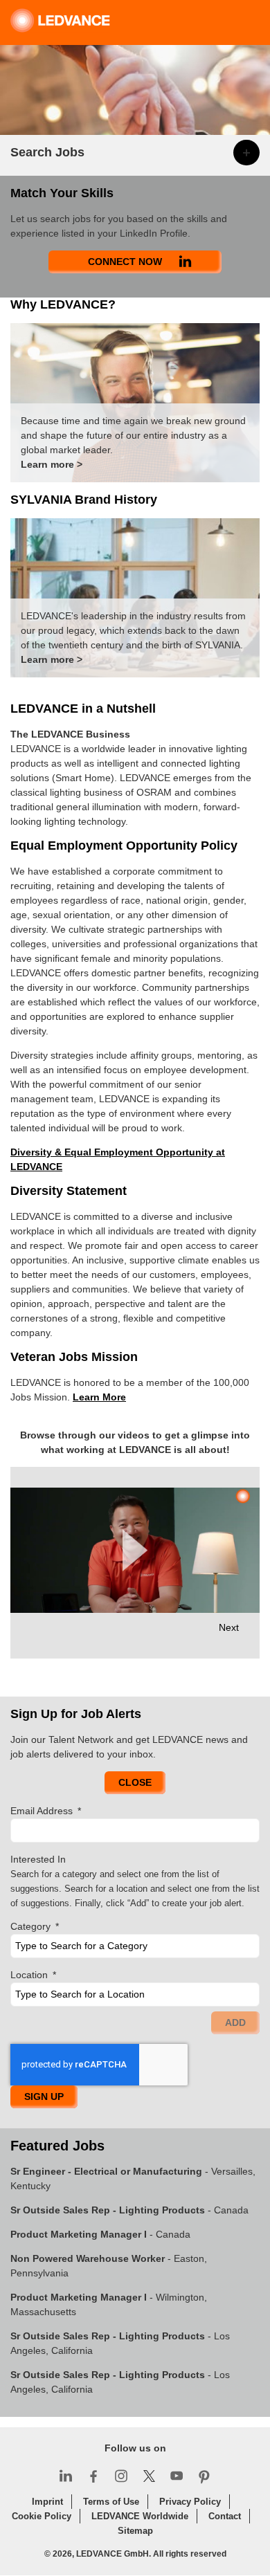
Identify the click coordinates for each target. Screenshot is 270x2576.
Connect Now (125, 262)
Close (135, 1782)
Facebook (93, 2476)
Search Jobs (47, 152)
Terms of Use (111, 2502)
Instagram (121, 2476)
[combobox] (135, 1946)
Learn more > (52, 464)
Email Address (46, 1811)
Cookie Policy (42, 2516)
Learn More (99, 1397)
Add (235, 2022)
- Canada (129, 2210)
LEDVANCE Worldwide (140, 2516)
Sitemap (135, 2531)
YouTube (177, 2476)
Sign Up (44, 2097)
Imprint (47, 2502)
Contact (225, 2516)
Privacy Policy (190, 2502)
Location (33, 1975)
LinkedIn (66, 2476)
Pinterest (204, 2476)
